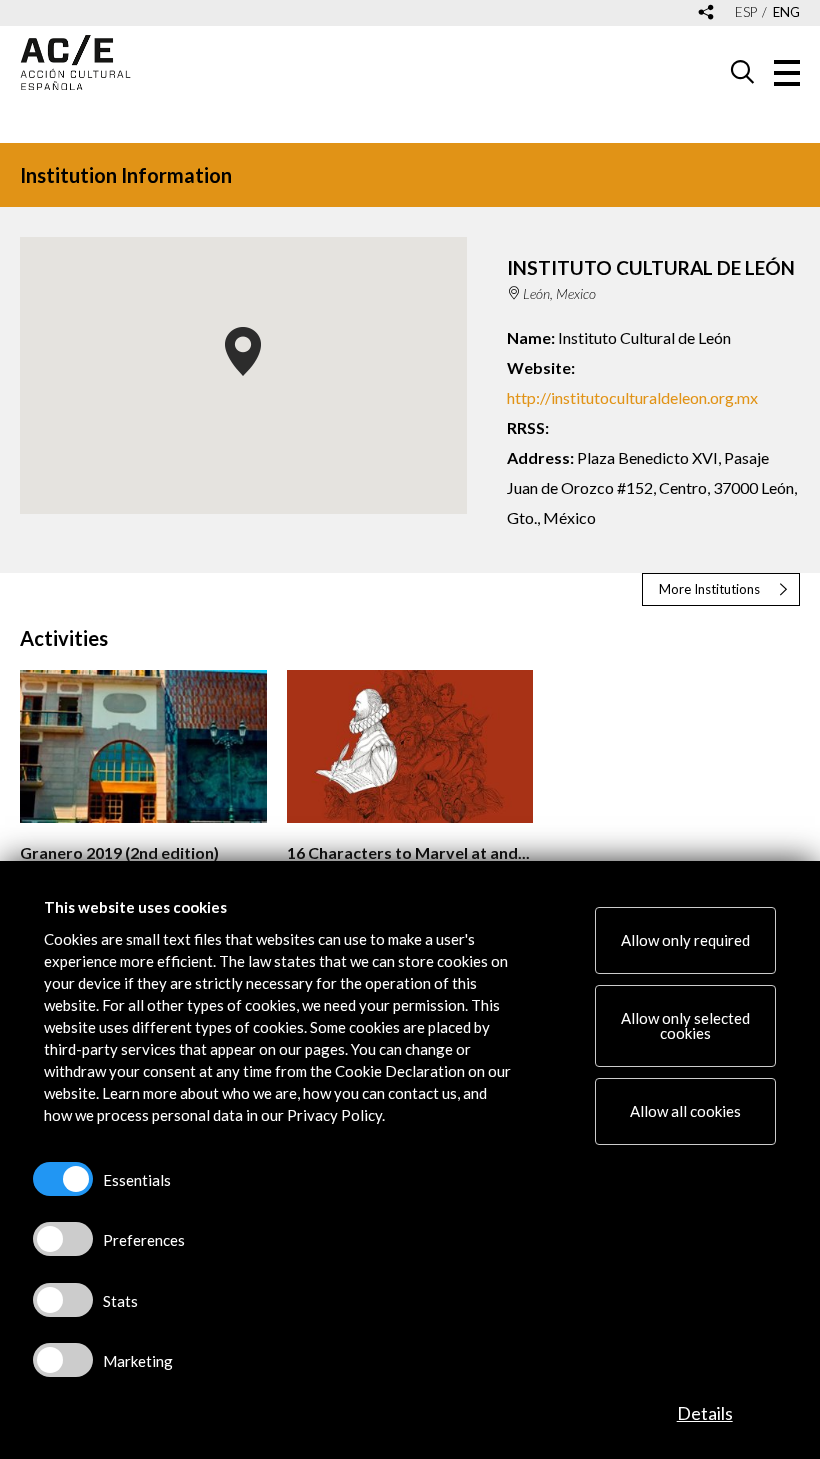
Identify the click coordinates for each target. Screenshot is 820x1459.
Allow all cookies (685, 1111)
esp (746, 12)
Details (705, 1413)
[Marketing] (63, 1360)
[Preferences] (63, 1239)
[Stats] (63, 1300)
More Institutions (709, 589)
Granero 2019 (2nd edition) (119, 852)
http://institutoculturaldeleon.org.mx (632, 397)
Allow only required (685, 940)
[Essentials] (63, 1179)
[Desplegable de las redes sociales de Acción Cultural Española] (706, 13)
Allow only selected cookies (685, 1025)
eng (786, 12)
